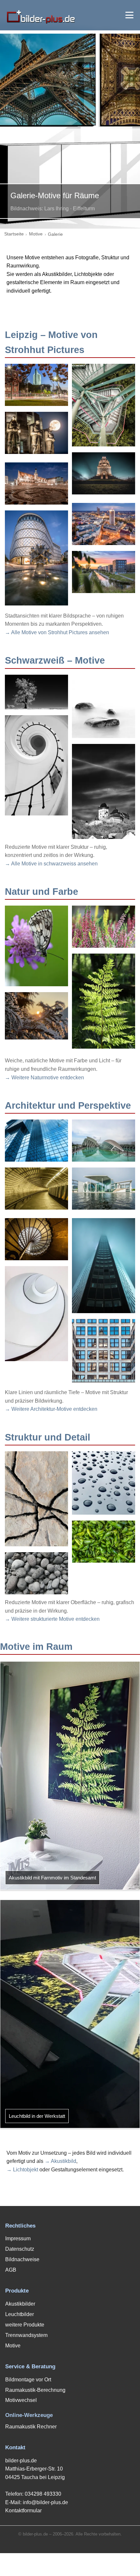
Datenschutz (20, 2249)
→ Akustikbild (60, 2161)
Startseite (14, 234)
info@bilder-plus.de (45, 2502)
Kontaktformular (23, 2511)
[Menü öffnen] (129, 15)
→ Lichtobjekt (22, 2170)
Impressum (18, 2238)
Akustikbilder (20, 2304)
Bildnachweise (22, 2259)
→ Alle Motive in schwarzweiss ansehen (51, 864)
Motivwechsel (21, 2400)
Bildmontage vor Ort (28, 2380)
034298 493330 (43, 2494)
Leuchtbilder (20, 2314)
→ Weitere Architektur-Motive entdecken (51, 1409)
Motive (36, 234)
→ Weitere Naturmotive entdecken (44, 1078)
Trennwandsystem (26, 2335)
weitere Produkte (25, 2325)
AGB (11, 2270)
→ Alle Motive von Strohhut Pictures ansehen (57, 632)
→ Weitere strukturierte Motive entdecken (52, 1619)
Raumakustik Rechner (31, 2427)
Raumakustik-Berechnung (35, 2390)
